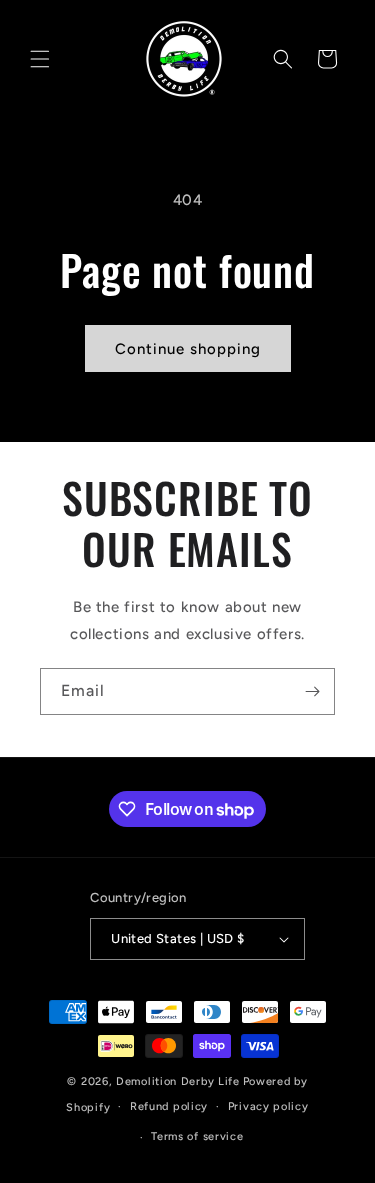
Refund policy (169, 1106)
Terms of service (197, 1136)
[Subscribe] (312, 691)
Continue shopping (188, 349)
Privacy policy (268, 1106)
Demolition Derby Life (178, 1081)
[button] (40, 59)
